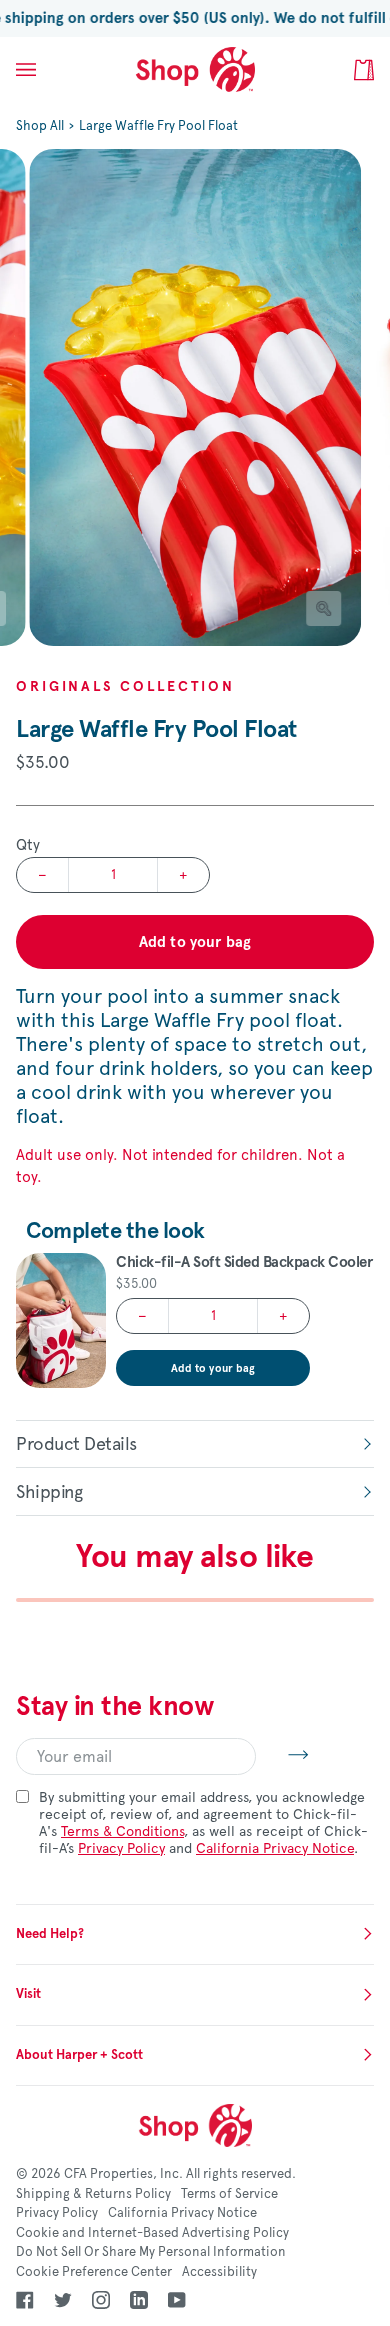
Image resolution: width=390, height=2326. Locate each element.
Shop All (40, 126)
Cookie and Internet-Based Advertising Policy (152, 2233)
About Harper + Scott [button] (79, 2055)
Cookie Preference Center (94, 2272)
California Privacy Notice (275, 1848)
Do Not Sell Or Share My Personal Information (151, 2252)
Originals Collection (125, 686)
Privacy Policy (121, 1848)
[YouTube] (177, 2300)
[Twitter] (63, 2300)
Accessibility (219, 2272)
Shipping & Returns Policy (93, 2194)
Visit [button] (28, 1994)
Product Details (76, 1444)
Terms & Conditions (122, 1831)
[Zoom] (323, 608)
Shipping (49, 1492)
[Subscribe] (282, 1754)
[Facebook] (25, 2300)
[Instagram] (101, 2300)
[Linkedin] (139, 2300)
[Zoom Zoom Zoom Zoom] (195, 397)
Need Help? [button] (50, 1934)
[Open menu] (46, 70)
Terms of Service (229, 2194)
